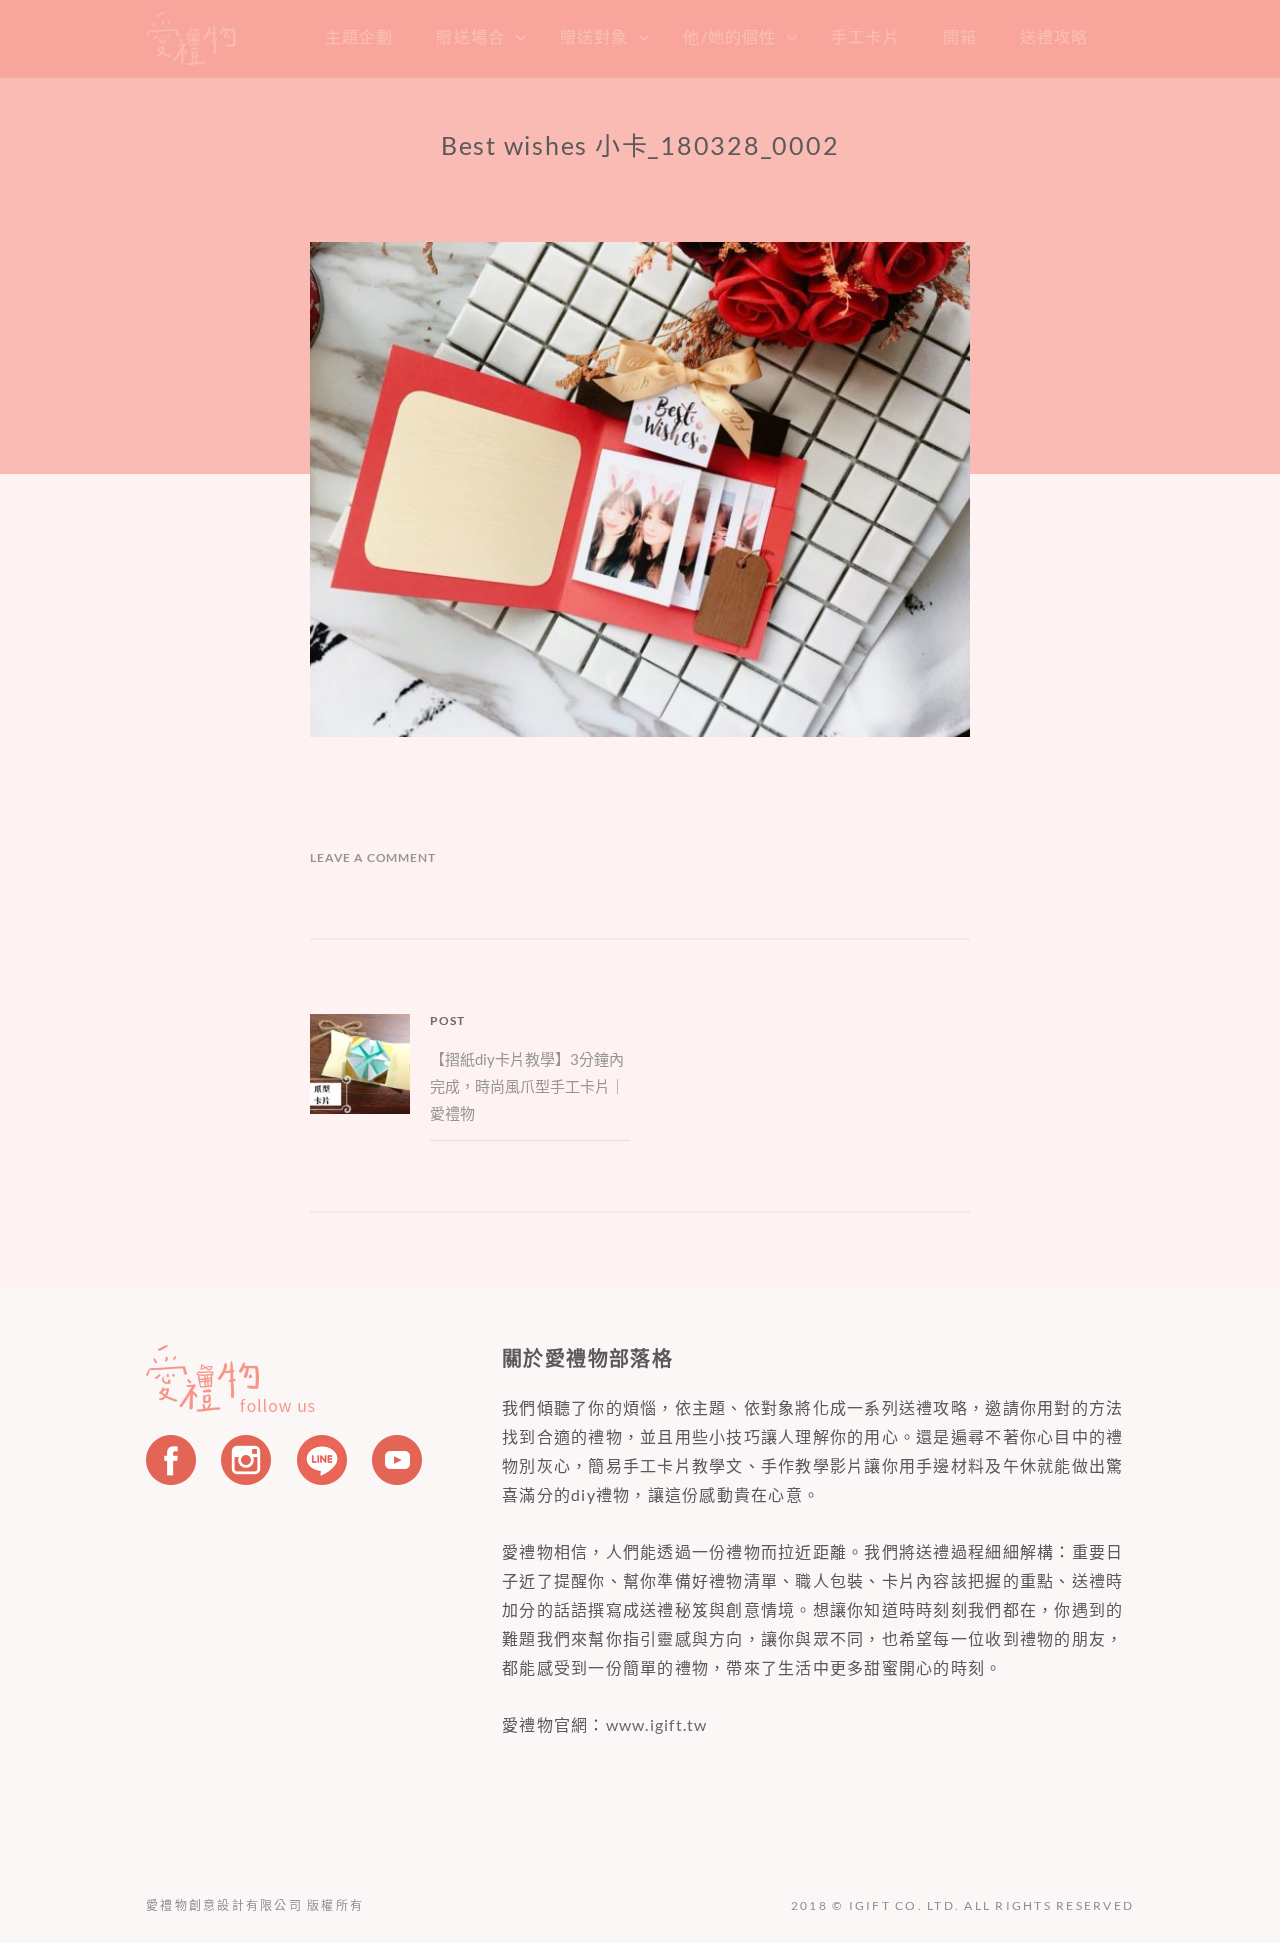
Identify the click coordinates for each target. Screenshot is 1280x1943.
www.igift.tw (657, 1724)
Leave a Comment (373, 857)
